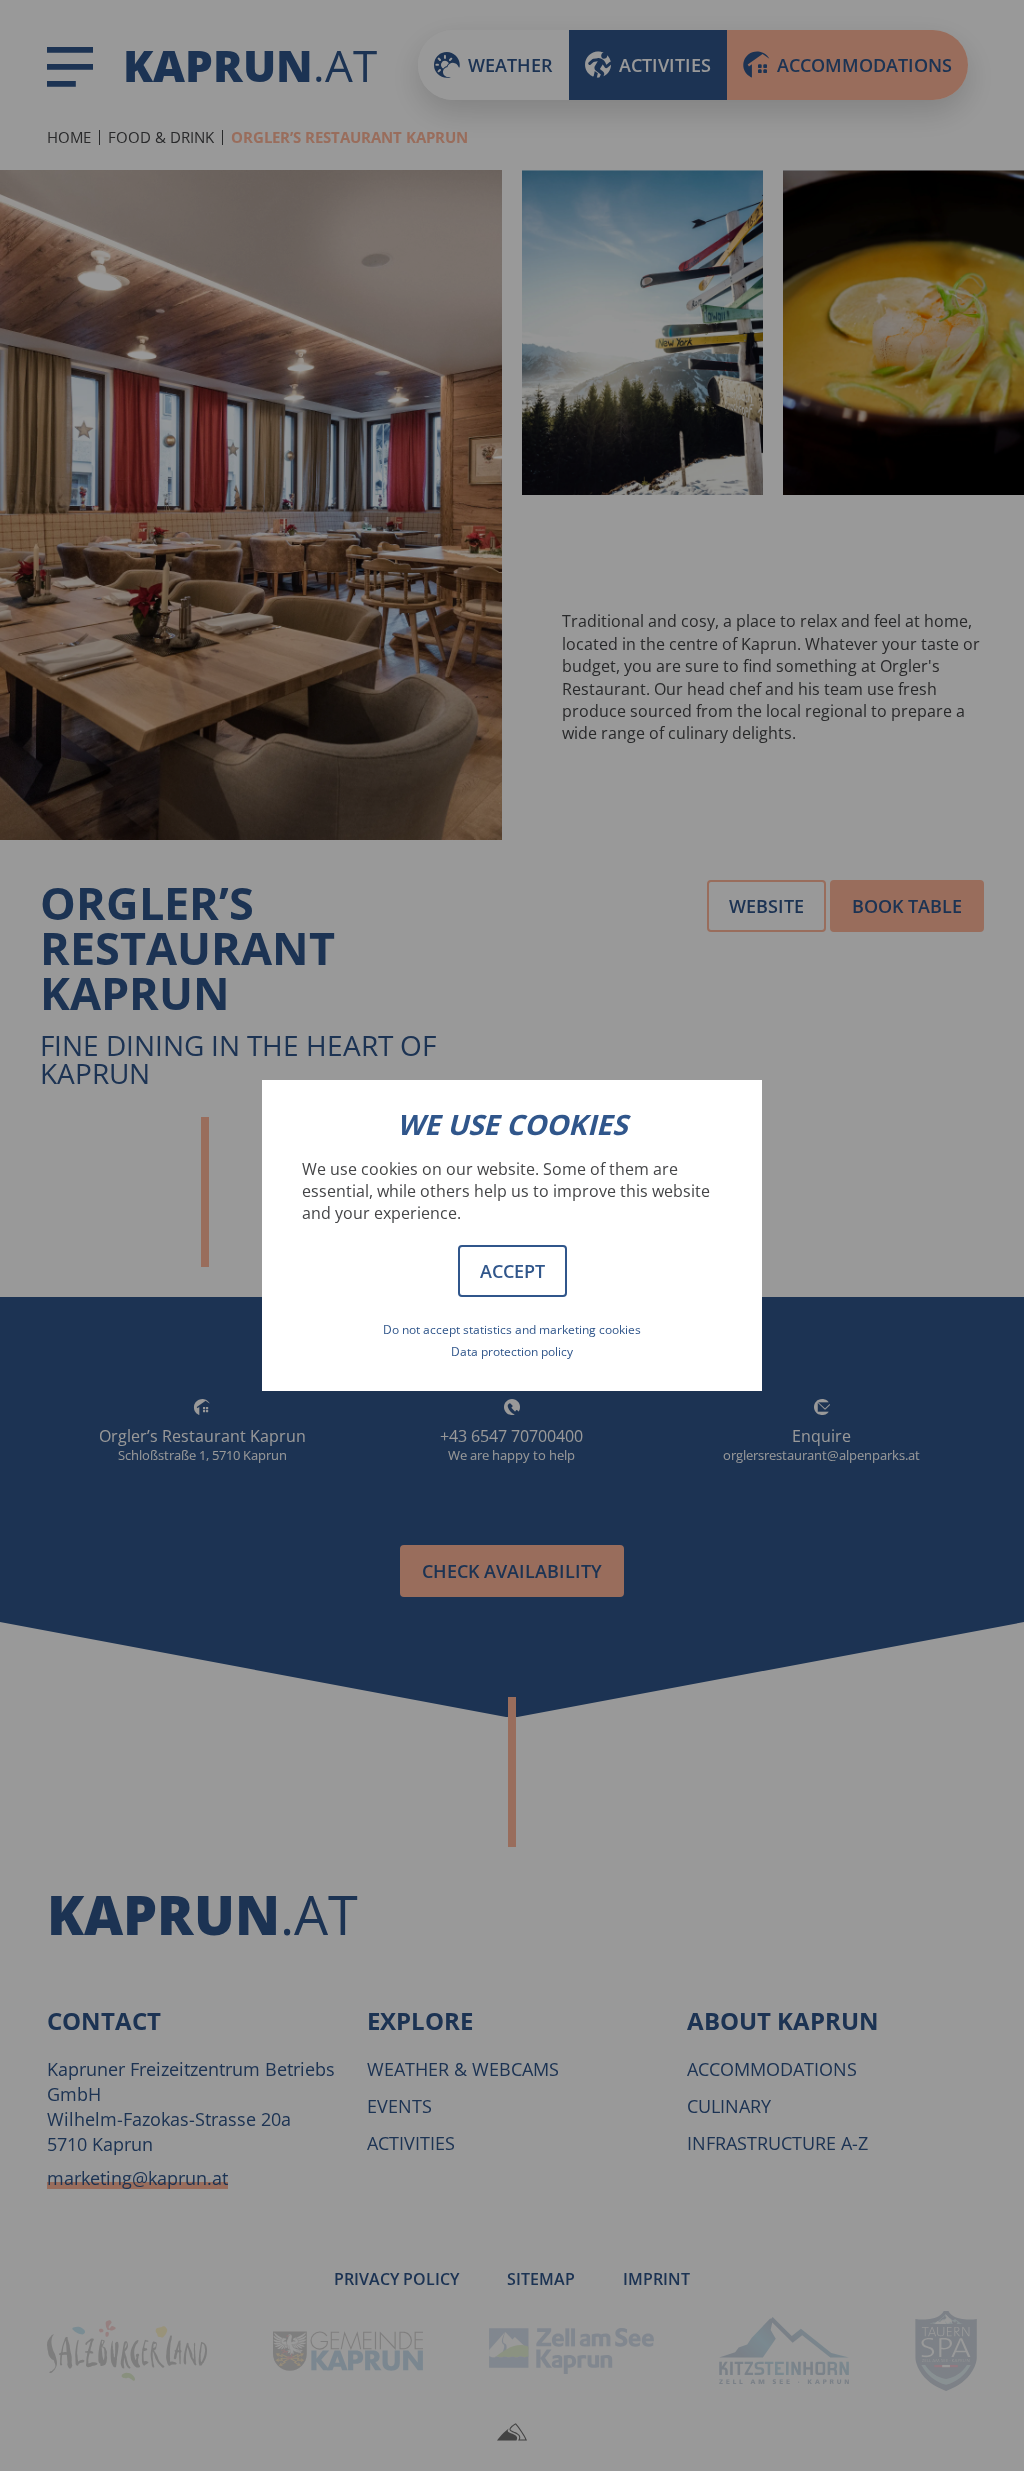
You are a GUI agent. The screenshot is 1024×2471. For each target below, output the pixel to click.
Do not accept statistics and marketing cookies (512, 1329)
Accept (512, 1271)
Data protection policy (512, 1351)
